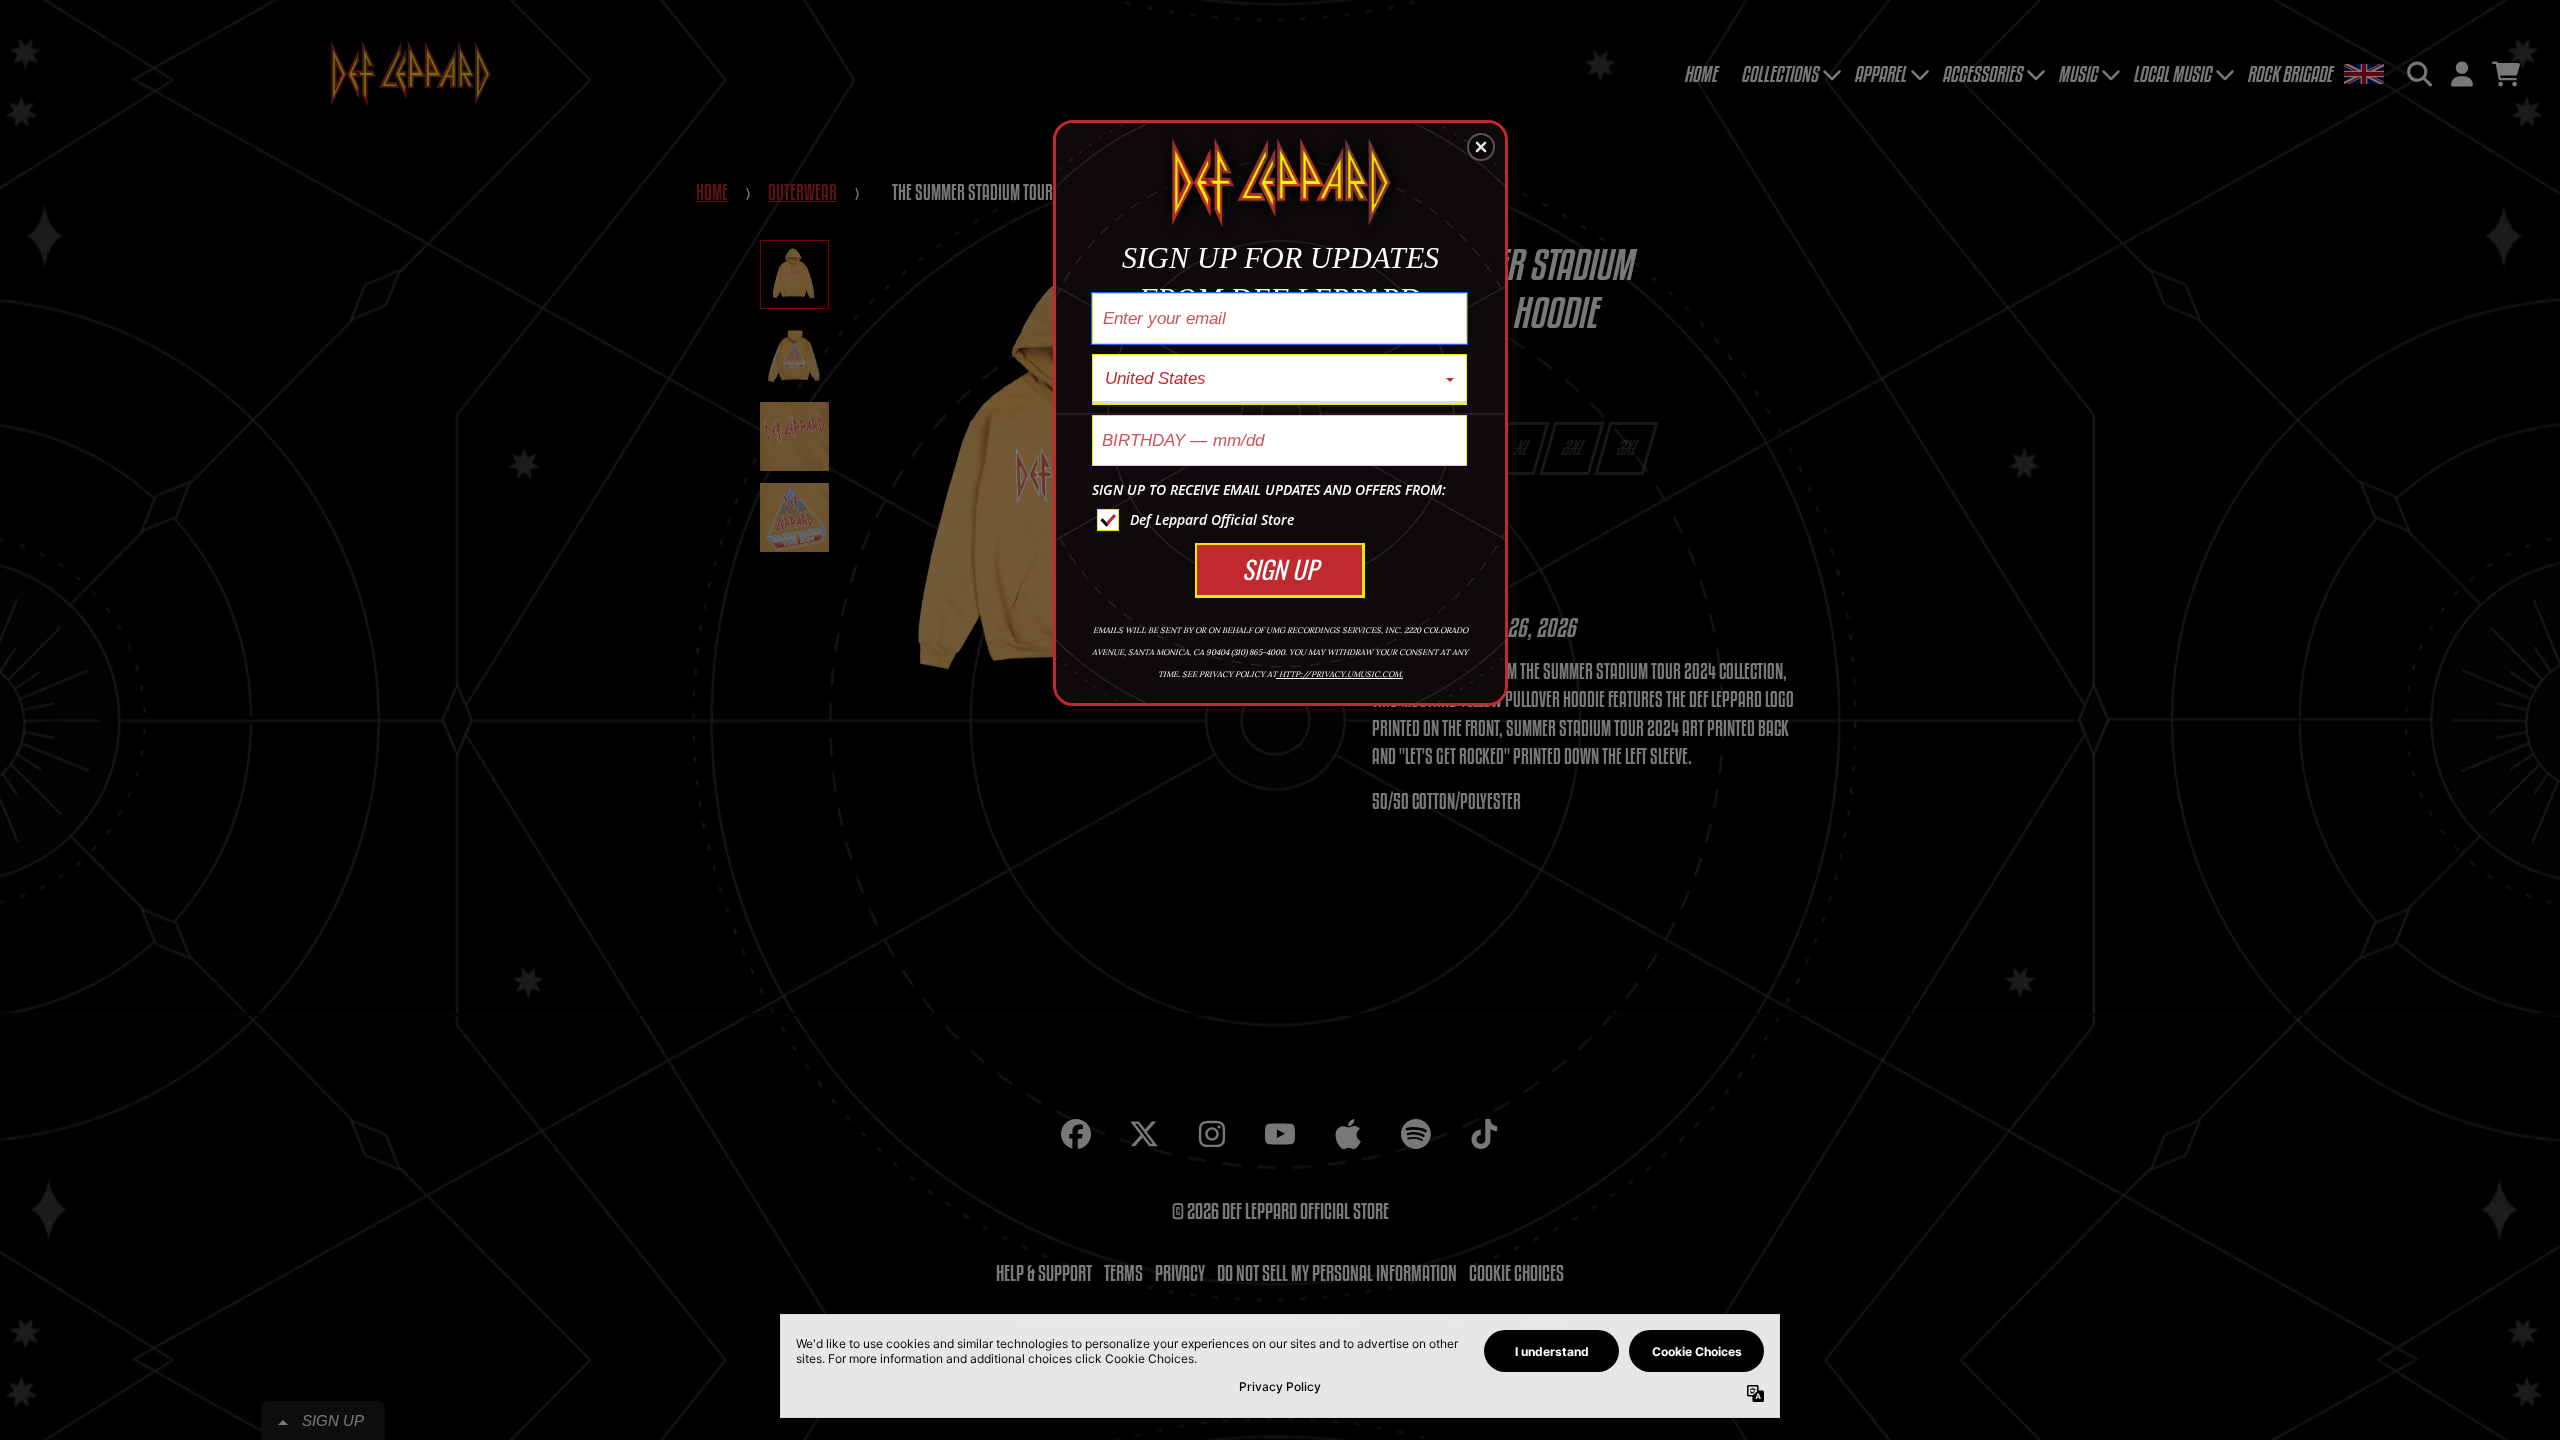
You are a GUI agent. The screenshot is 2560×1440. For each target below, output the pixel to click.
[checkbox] (1282, 520)
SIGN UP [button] (1280, 568)
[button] (1481, 147)
